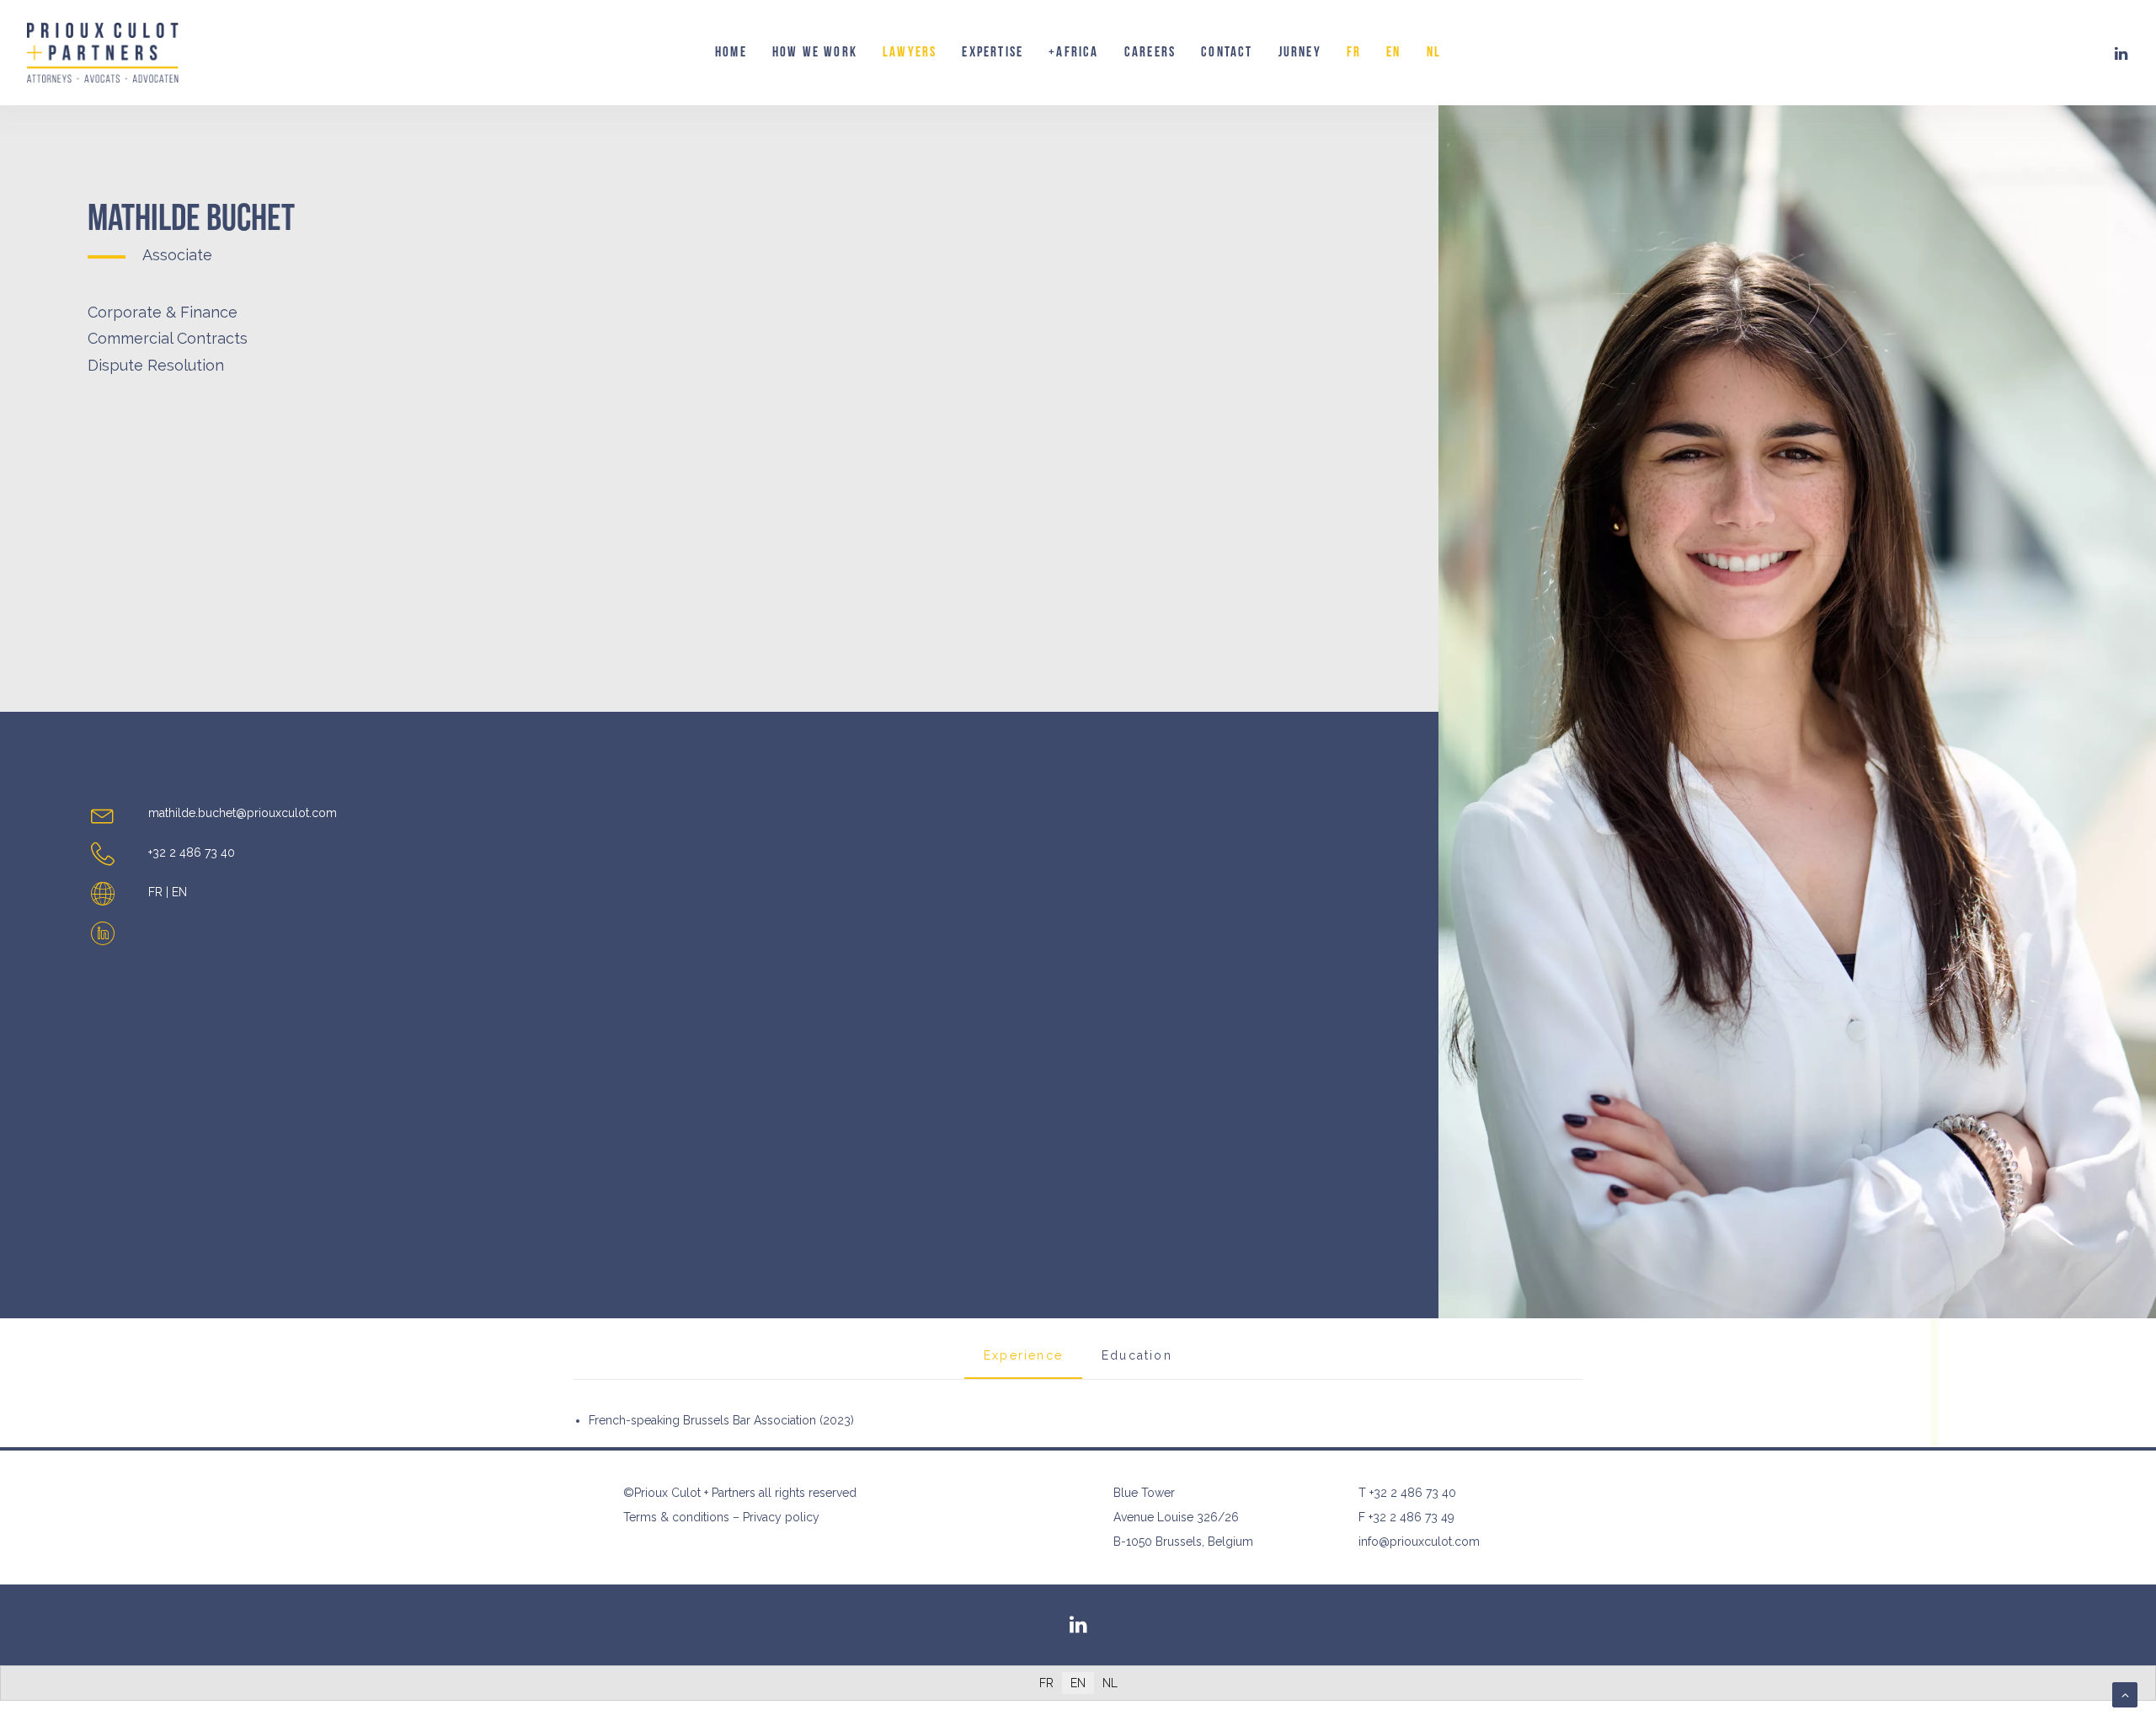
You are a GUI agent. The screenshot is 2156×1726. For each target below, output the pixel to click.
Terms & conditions (676, 1517)
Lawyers (910, 52)
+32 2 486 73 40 (1413, 1493)
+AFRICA (1073, 52)
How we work (815, 52)
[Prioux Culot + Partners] (103, 53)
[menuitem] (731, 53)
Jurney (1300, 52)
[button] (2121, 53)
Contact (1227, 52)
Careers (1150, 52)
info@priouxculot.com (1419, 1542)
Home (731, 52)
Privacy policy (781, 1517)
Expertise (993, 52)
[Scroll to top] (2125, 1694)
